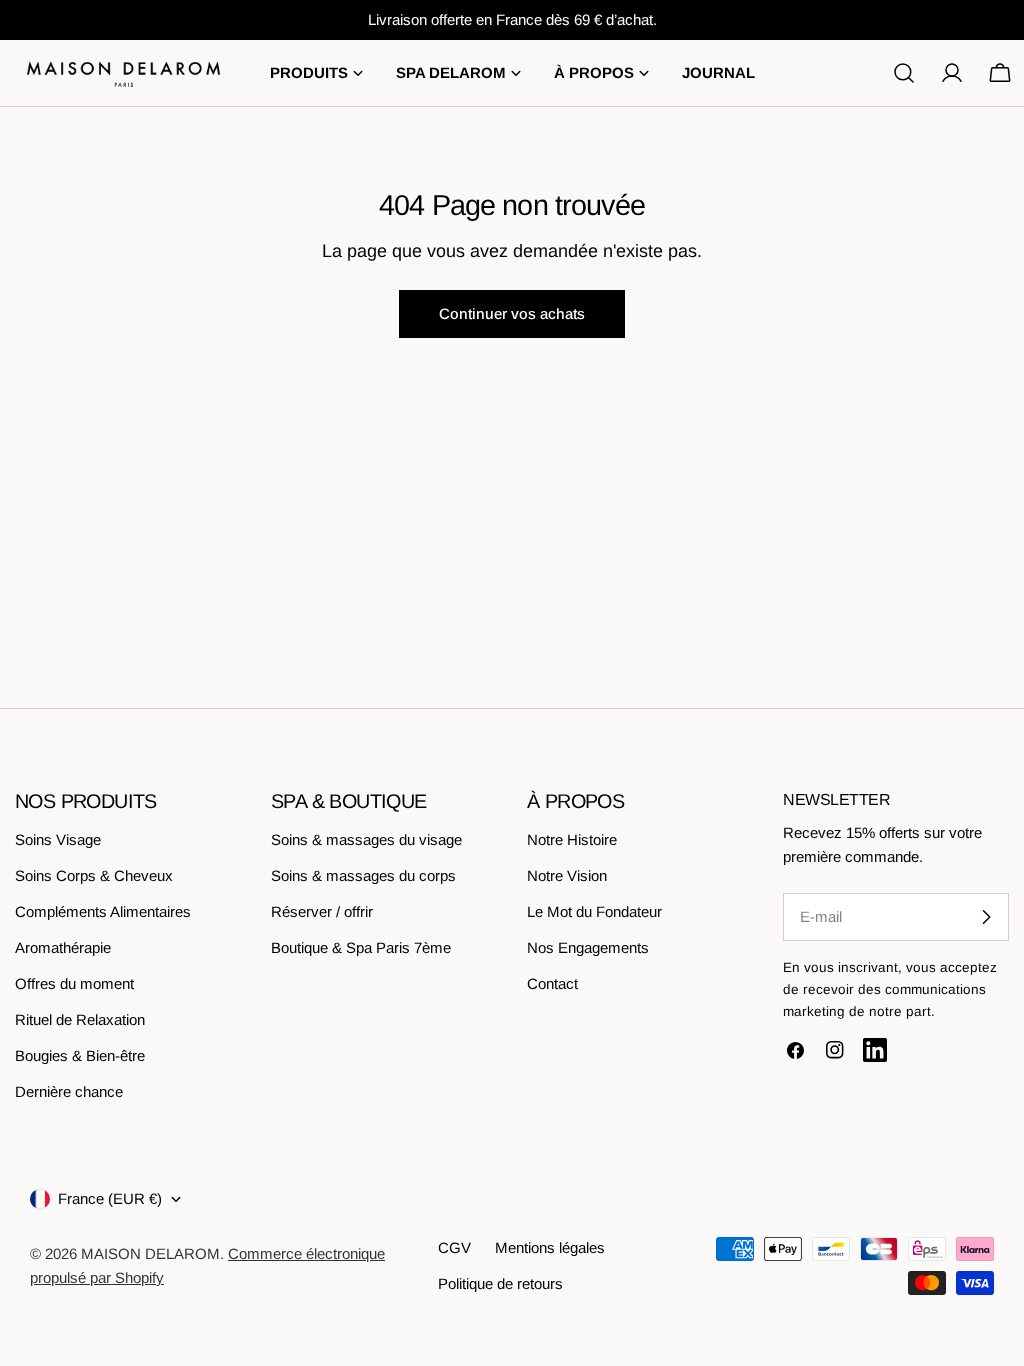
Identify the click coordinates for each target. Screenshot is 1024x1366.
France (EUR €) (110, 1198)
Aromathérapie (63, 947)
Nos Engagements (588, 947)
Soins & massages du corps (363, 875)
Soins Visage (58, 839)
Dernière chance (69, 1091)
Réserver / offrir (322, 911)
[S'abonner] (986, 917)
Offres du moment (74, 983)
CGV (454, 1247)
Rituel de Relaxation (80, 1019)
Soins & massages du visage (366, 839)
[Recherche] (904, 73)
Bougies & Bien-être (80, 1055)
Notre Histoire (572, 839)
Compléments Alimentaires (103, 911)
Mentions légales (550, 1247)
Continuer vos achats (512, 313)
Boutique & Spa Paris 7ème (361, 947)
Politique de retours (500, 1283)
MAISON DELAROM (150, 1253)
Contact (552, 983)
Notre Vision (567, 875)
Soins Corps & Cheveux (94, 875)
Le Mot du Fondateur (594, 911)
